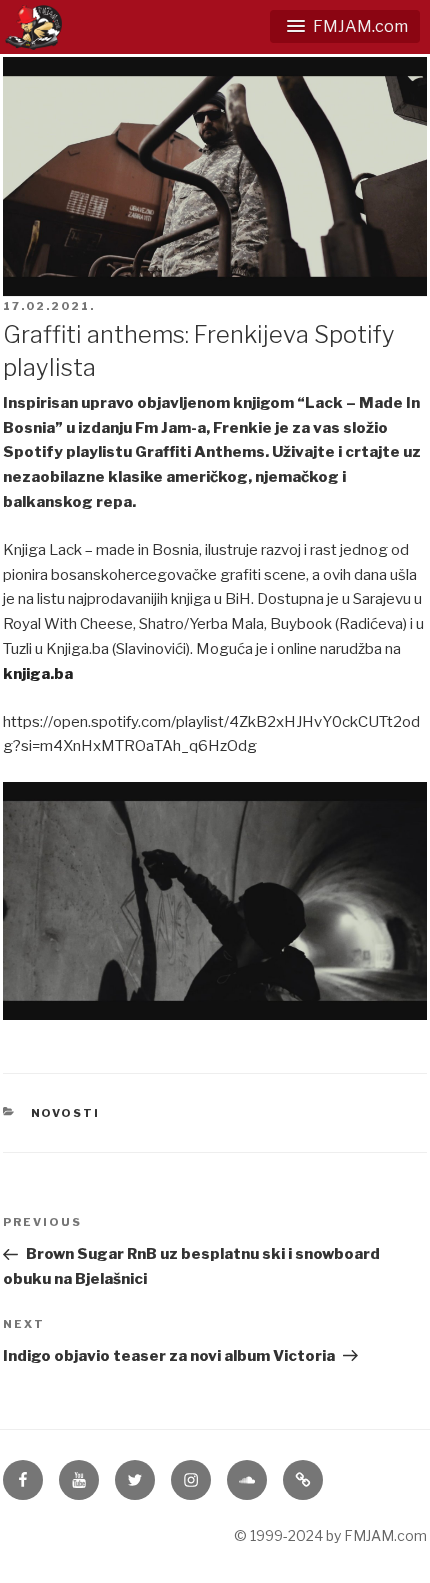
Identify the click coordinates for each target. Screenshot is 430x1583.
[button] (345, 26)
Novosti (66, 1113)
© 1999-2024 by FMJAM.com (330, 1535)
